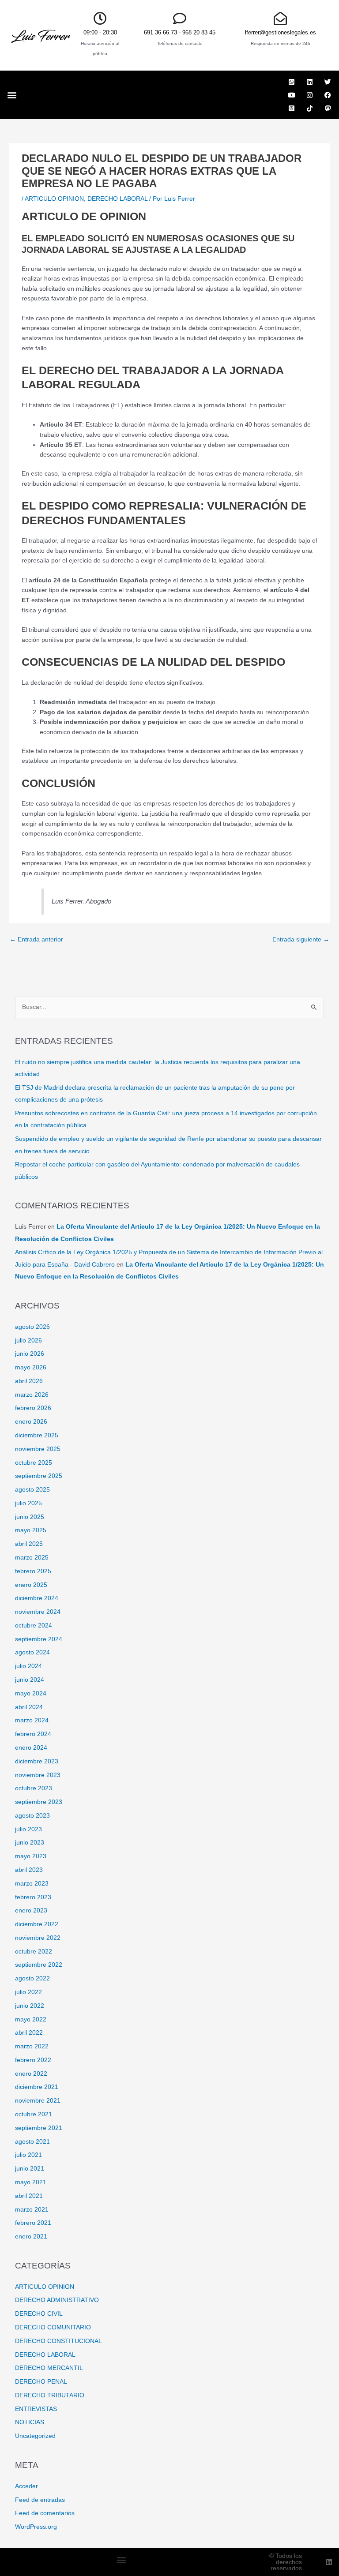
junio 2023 (30, 1843)
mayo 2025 (31, 1530)
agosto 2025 (32, 1490)
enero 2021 (31, 2237)
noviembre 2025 (38, 1449)
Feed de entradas (40, 2500)
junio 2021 (30, 2169)
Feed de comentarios (45, 2513)
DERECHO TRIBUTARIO (50, 2395)
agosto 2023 (32, 1816)
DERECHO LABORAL (117, 199)
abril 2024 (29, 1707)
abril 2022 (29, 2033)
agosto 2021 (32, 2142)
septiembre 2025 (39, 1476)
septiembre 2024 (39, 1639)
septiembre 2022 (39, 1965)
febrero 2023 (33, 1897)
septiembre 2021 (39, 2128)
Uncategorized (35, 2436)
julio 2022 (28, 1992)
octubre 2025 (34, 1463)
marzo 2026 (32, 1395)
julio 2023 (28, 1829)
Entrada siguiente (301, 939)
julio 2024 (28, 1666)
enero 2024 (31, 1748)
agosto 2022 (32, 1978)
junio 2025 (30, 1517)
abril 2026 (29, 1381)
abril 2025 (29, 1544)
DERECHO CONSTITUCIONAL (58, 2341)
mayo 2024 (31, 1693)
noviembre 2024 (38, 1612)
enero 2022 (31, 2074)
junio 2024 (30, 1680)
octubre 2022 (34, 1952)
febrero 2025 (33, 1571)
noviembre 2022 (38, 1938)
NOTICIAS (30, 2422)
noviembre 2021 (38, 2101)
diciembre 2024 (37, 1598)
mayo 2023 (31, 1856)
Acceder (26, 2486)
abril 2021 (29, 2196)
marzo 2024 (32, 1720)
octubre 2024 (34, 1625)
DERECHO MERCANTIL (49, 2368)
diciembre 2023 (37, 1761)
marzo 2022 (32, 2046)
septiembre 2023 (39, 1802)
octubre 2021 (34, 2114)
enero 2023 (31, 1910)
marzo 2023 (32, 1884)
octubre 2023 (34, 1788)
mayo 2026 (31, 1367)
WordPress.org (36, 2527)
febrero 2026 (33, 1408)
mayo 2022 (31, 2019)
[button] (12, 95)
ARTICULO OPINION (54, 199)
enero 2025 (31, 1585)
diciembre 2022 (37, 1924)
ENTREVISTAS (36, 2409)
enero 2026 (31, 1422)
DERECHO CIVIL (39, 2314)
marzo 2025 (32, 1558)
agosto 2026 (32, 1327)
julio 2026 (28, 1340)
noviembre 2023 (38, 1775)
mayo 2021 (31, 2182)
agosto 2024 (32, 1652)
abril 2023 (29, 1870)
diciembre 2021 (37, 2087)
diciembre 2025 (37, 1435)
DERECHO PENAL (41, 2382)
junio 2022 (30, 2006)
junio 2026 (30, 1354)
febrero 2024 (33, 1734)
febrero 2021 (33, 2223)
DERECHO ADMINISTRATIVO (57, 2300)
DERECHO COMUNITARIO (53, 2327)
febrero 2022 (33, 2060)
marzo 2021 (32, 2210)
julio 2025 (28, 1503)
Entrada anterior (36, 939)
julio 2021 (28, 2155)
